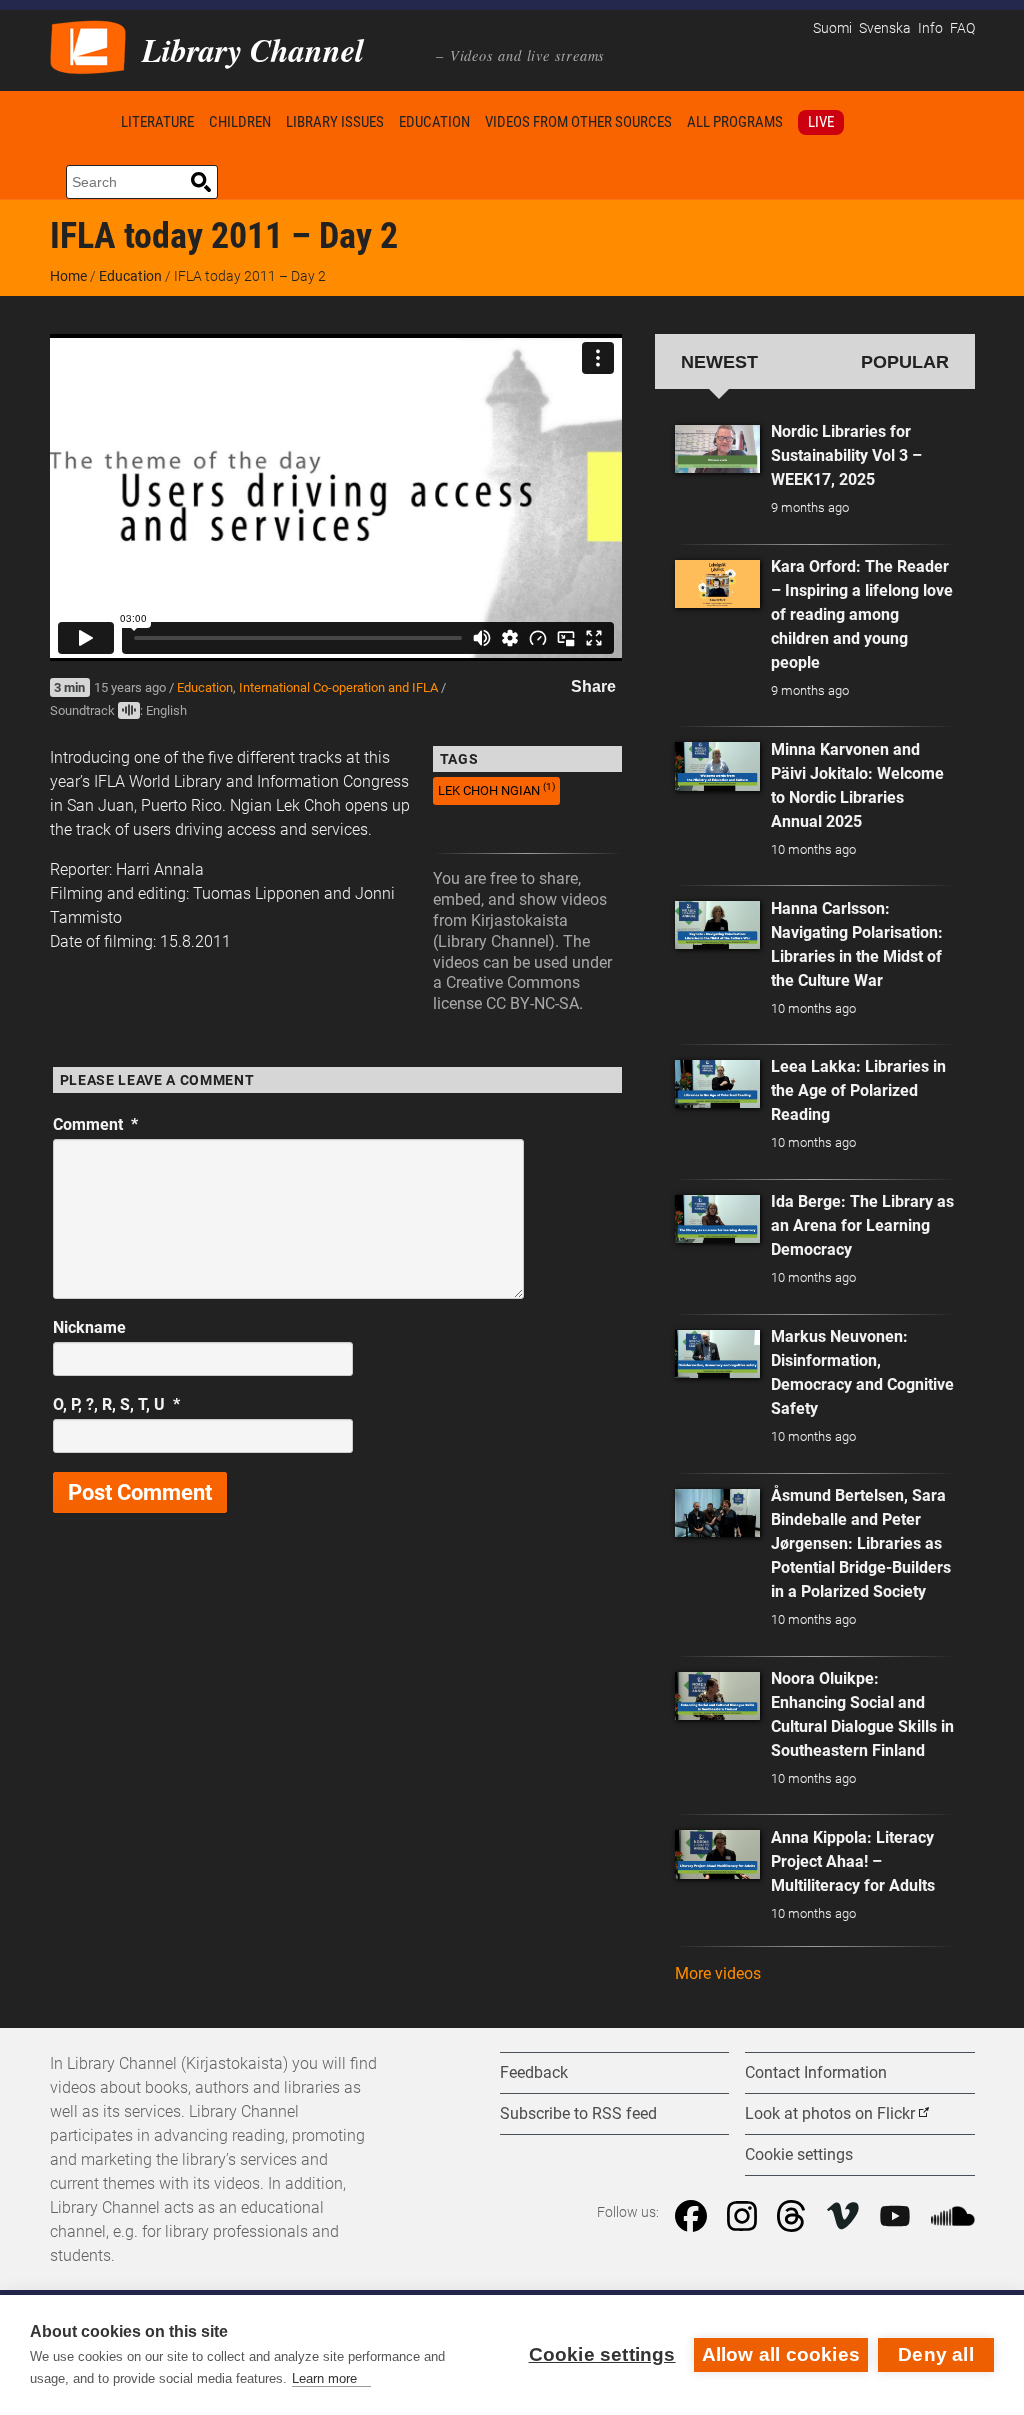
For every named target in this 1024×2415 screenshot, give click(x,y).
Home (82, 121)
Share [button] (593, 686)
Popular (905, 361)
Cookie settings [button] (799, 2154)
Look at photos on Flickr (830, 2113)
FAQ (962, 28)
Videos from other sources (578, 122)
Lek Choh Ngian (496, 789)
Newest (719, 361)
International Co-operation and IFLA (338, 687)
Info (930, 28)
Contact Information (816, 2072)
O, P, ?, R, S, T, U (116, 1404)
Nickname (89, 1327)
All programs (735, 122)
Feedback (534, 2072)
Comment (95, 1124)
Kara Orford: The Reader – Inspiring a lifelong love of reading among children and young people (862, 614)
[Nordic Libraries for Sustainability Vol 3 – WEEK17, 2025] (718, 449)
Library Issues (335, 122)
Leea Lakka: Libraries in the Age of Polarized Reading (858, 1090)
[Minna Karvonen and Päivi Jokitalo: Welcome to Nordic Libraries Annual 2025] (718, 766)
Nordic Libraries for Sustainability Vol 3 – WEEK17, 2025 (846, 455)
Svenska (885, 28)
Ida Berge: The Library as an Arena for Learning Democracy (862, 1225)
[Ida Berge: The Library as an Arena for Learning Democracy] (718, 1219)
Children (240, 122)
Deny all (936, 2354)
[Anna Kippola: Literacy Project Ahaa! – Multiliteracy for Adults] (718, 1854)
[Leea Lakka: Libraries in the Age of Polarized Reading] (718, 1084)
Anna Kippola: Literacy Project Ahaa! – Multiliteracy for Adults (853, 1861)
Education (434, 122)
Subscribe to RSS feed (578, 2113)
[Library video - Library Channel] (88, 45)
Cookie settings (602, 2354)
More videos (718, 1973)
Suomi (832, 28)
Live (821, 122)
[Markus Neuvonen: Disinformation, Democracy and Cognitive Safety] (718, 1354)
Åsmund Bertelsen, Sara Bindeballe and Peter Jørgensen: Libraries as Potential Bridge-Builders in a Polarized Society (861, 1543)
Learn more (324, 2378)
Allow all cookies (781, 2354)
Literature (157, 122)
